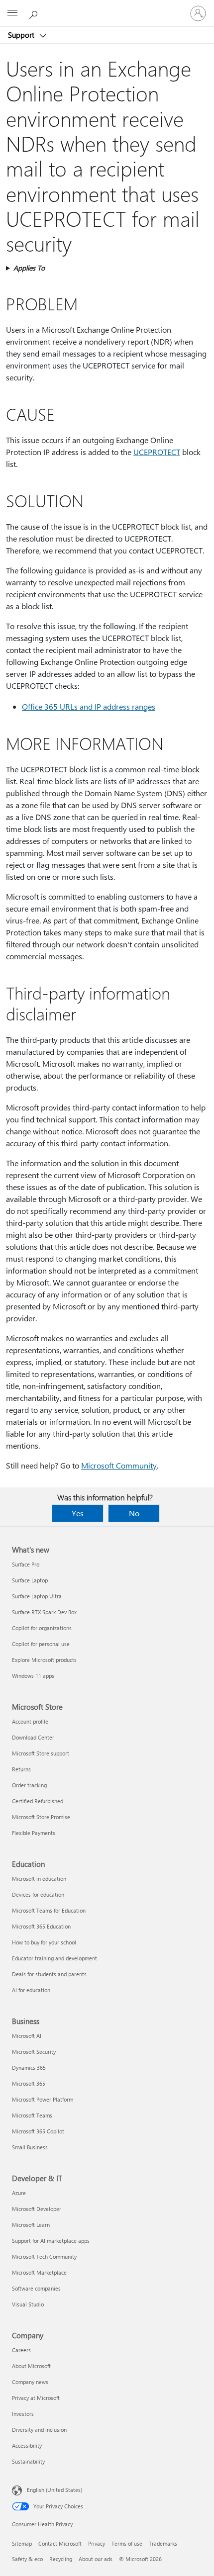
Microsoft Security (34, 2052)
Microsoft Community (119, 1465)
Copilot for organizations (42, 1628)
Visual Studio (28, 2304)
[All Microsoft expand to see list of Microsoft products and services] (12, 13)
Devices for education (38, 1894)
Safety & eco (27, 2559)
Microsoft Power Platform (43, 2099)
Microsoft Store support (41, 1753)
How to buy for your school (44, 1942)
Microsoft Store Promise (41, 1817)
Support (22, 35)
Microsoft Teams (32, 2115)
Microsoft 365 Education (41, 1926)
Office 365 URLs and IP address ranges (89, 706)
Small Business (30, 2147)
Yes (78, 1513)
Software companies (36, 2288)
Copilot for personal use (41, 1644)
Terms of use (127, 2543)
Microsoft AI (27, 2036)
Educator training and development (54, 1958)
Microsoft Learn (31, 2225)
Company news (30, 2382)
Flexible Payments (34, 1833)
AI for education (31, 1990)
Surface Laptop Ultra (37, 1596)
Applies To (29, 268)
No (134, 1513)
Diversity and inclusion (39, 2430)
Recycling (61, 2559)
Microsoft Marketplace (39, 2272)
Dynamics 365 (29, 2068)
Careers (21, 2350)
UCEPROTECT (157, 452)
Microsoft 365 (29, 2083)
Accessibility (27, 2445)
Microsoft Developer (37, 2209)
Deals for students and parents (49, 1974)
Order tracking (29, 1785)
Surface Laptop (30, 1580)
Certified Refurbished (38, 1801)
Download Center (33, 1737)
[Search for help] (35, 13)
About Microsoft (31, 2366)
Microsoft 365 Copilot (38, 2131)
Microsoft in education (39, 1879)
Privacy (97, 2543)
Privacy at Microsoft (36, 2398)
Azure (19, 2193)
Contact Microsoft (60, 2543)
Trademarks (163, 2543)
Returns (21, 1769)
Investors (23, 2414)
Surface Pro (26, 1564)
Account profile (30, 1721)
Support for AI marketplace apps (51, 2241)
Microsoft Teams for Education (49, 1910)
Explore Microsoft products (44, 1660)
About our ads (96, 2559)
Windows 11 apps (33, 1676)
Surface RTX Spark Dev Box (44, 1612)
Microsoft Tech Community (44, 2256)
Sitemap (22, 2543)
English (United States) (54, 2490)
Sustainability (28, 2461)
